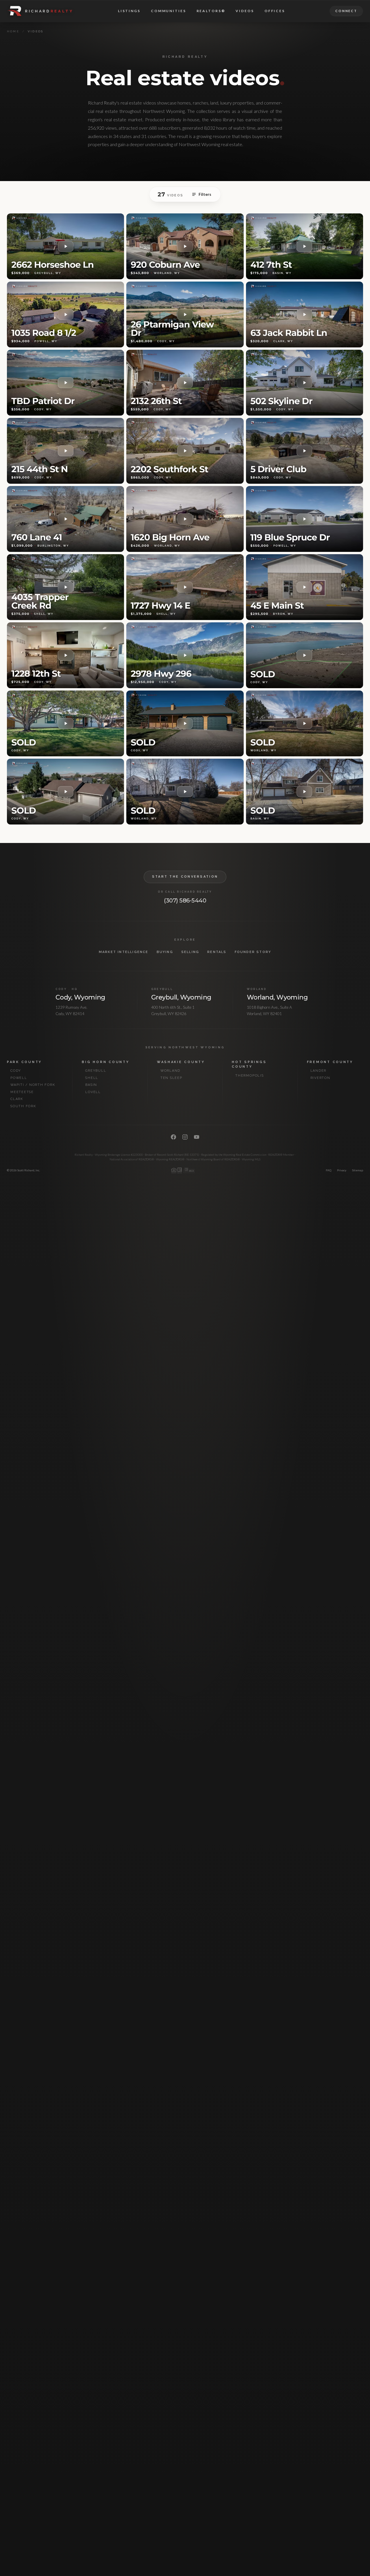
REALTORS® (211, 11)
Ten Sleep (171, 1078)
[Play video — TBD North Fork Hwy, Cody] (305, 655)
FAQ (329, 1170)
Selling (190, 952)
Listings (129, 11)
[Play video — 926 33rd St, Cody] (65, 792)
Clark (17, 1099)
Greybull (96, 1071)
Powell (19, 1078)
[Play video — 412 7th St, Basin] (305, 246)
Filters (205, 194)
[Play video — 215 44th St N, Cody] (65, 451)
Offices (275, 11)
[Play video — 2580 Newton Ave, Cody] (65, 723)
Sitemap (358, 1170)
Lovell (93, 1092)
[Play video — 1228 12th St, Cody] (65, 655)
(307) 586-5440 (185, 900)
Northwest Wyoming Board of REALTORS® (213, 1159)
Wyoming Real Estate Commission (245, 1155)
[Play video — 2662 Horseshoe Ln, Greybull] (65, 246)
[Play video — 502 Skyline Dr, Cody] (305, 383)
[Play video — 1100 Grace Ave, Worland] (185, 792)
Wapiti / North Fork (33, 1085)
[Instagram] (185, 1137)
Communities (169, 11)
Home (13, 31)
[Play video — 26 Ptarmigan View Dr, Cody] (185, 314)
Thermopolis (249, 1076)
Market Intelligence (124, 952)
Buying (165, 952)
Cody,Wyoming (80, 997)
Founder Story (253, 952)
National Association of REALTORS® (132, 1159)
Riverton (320, 1078)
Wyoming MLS (251, 1159)
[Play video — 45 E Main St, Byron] (305, 587)
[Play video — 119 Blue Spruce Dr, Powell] (305, 519)
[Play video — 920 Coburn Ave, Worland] (185, 246)
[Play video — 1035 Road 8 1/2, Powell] (65, 314)
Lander (319, 1071)
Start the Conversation (185, 877)
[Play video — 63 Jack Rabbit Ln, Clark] (305, 314)
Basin (91, 1085)
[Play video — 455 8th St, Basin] (305, 792)
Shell (92, 1078)
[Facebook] (173, 1137)
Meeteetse (22, 1092)
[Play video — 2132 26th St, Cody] (185, 383)
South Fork (23, 1106)
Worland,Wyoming (277, 997)
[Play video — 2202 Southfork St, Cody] (185, 451)
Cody (16, 1071)
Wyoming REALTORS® (170, 1159)
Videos (245, 11)
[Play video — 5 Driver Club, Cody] (305, 451)
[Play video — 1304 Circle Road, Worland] (305, 723)
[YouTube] (197, 1137)
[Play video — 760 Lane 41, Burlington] (65, 519)
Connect (346, 11)
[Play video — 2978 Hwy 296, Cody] (185, 655)
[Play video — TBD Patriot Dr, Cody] (65, 383)
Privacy (342, 1170)
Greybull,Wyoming (181, 997)
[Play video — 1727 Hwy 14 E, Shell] (185, 587)
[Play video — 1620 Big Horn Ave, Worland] (185, 519)
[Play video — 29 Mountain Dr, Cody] (185, 723)
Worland (170, 1071)
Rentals (217, 952)
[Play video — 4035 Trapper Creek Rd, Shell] (65, 587)
